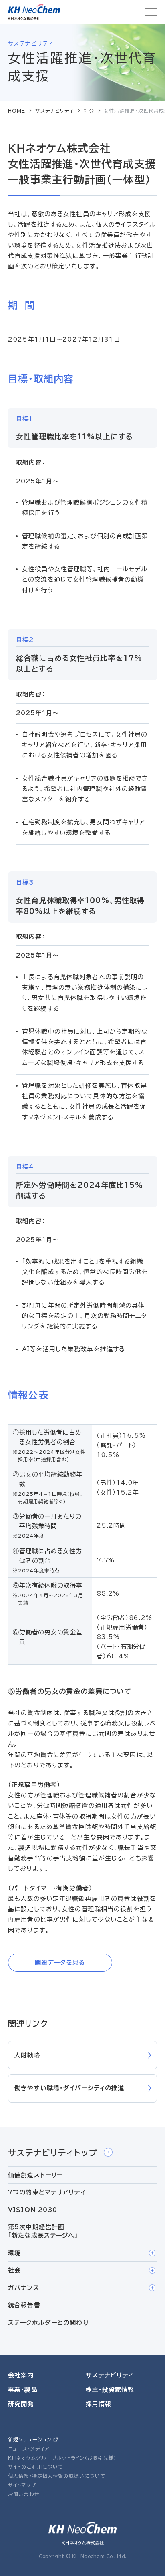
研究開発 (21, 2404)
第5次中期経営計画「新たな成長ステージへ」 (43, 2231)
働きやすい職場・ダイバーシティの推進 (69, 2088)
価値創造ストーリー (35, 2175)
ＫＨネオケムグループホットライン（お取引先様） (62, 2458)
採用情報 (99, 2404)
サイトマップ (22, 2485)
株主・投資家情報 (110, 2390)
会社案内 (21, 2375)
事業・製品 (23, 2390)
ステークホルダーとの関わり (48, 2323)
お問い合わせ (24, 2494)
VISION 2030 (33, 2210)
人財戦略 (27, 2055)
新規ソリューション (30, 2439)
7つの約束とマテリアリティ (47, 2192)
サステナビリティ (55, 111)
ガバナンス (24, 2288)
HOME (17, 111)
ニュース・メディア (29, 2449)
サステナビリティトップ (53, 2153)
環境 (14, 2253)
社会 (89, 111)
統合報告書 (24, 2305)
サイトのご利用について (36, 2467)
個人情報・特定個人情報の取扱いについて (57, 2476)
